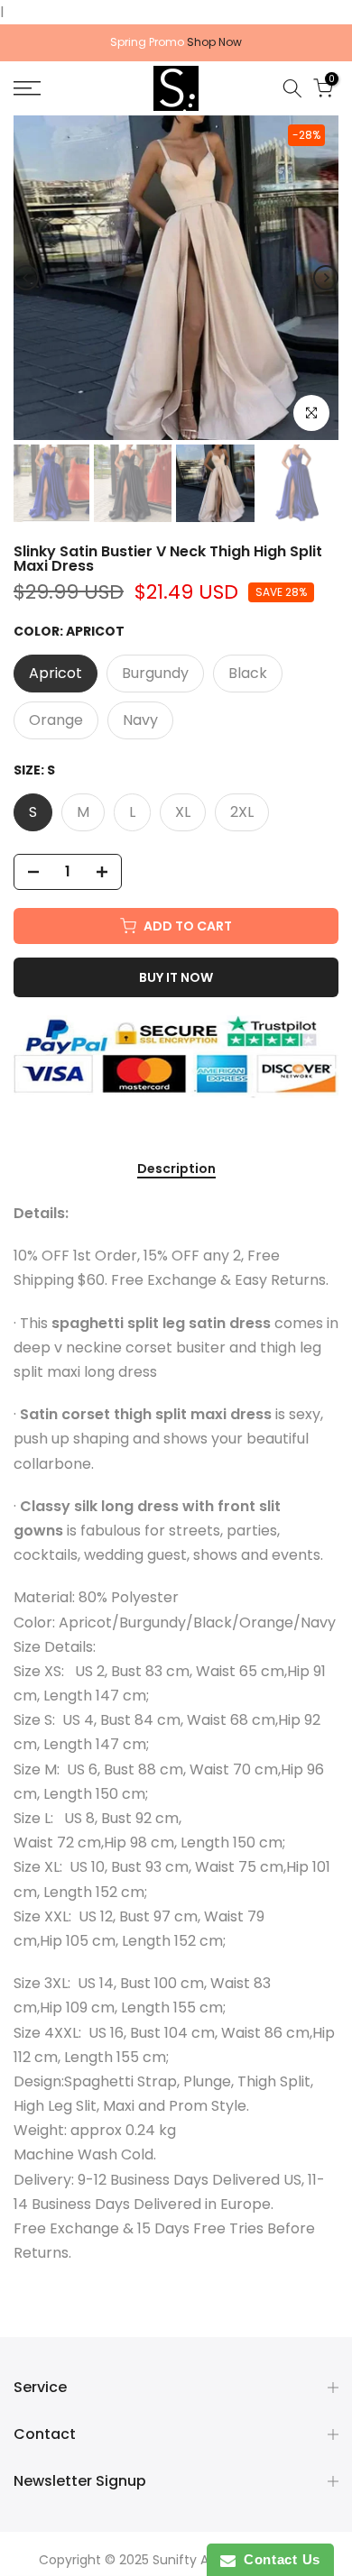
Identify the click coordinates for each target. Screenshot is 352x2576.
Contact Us (278, 2559)
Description (176, 1169)
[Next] (326, 278)
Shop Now (214, 42)
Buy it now (176, 977)
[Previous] (26, 278)
